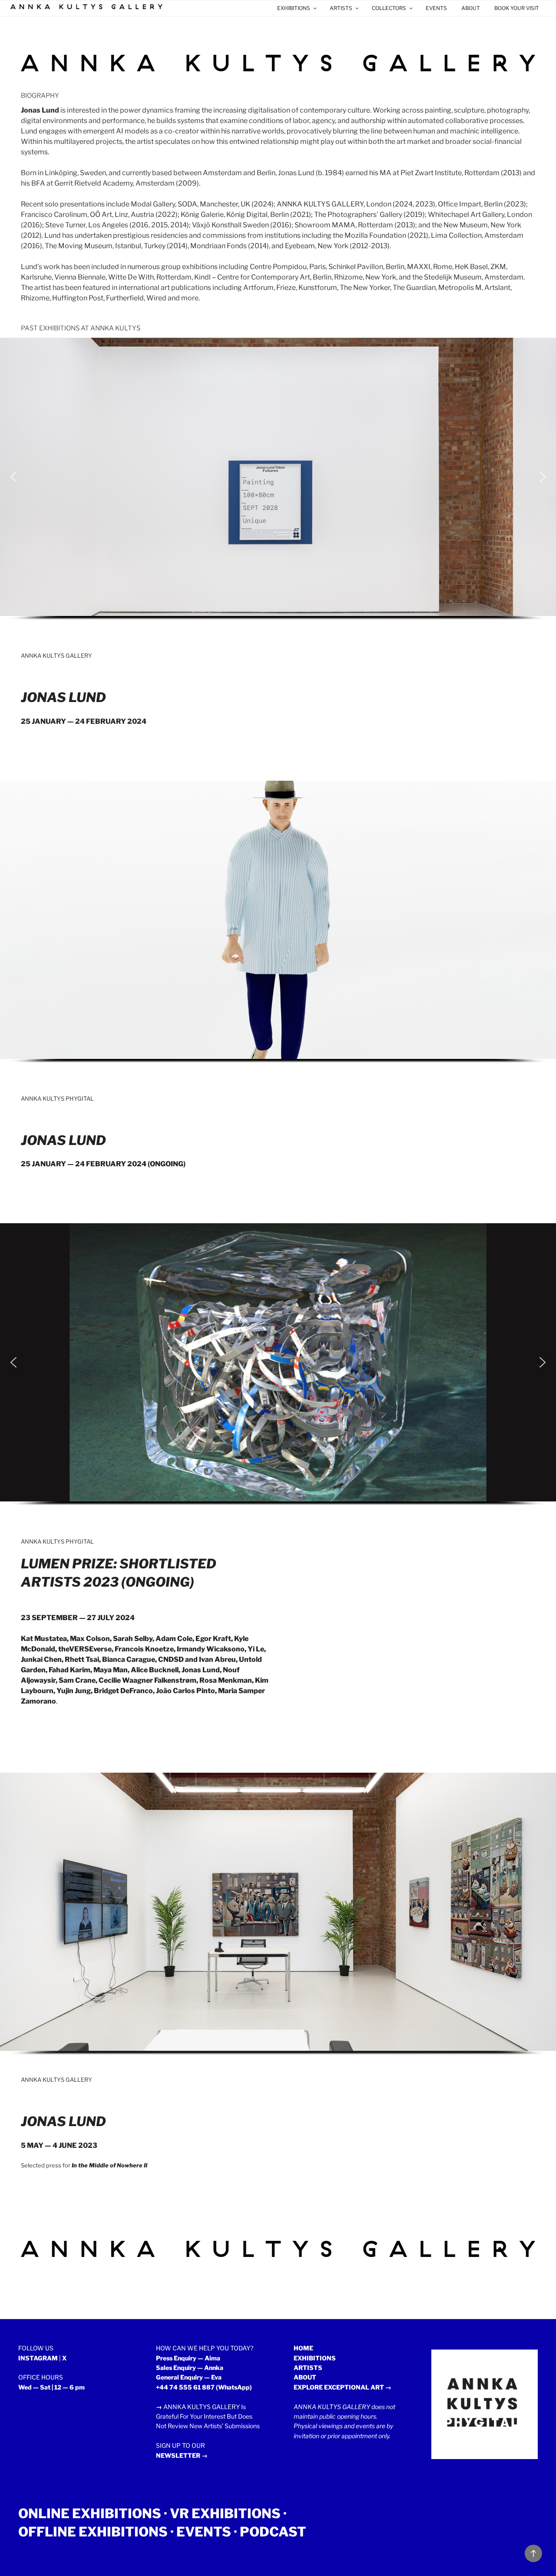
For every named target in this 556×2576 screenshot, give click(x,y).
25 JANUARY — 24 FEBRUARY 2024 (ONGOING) (103, 1164)
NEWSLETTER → (182, 2455)
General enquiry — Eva (189, 2377)
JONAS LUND (63, 697)
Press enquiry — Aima (188, 2358)
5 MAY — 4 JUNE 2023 (59, 2145)
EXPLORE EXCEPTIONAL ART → (343, 2387)
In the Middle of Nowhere (107, 2165)
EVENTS (436, 8)
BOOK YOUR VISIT (517, 8)
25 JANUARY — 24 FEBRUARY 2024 (84, 721)
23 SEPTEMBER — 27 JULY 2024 (78, 1618)
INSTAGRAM (38, 2358)
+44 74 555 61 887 (185, 2387)
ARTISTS (341, 8)
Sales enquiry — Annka (190, 2368)
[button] (13, 477)
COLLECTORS (389, 8)
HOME (303, 2348)
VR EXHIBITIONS (225, 2513)
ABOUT (471, 8)
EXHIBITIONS (294, 8)
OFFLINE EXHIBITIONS (93, 2532)
